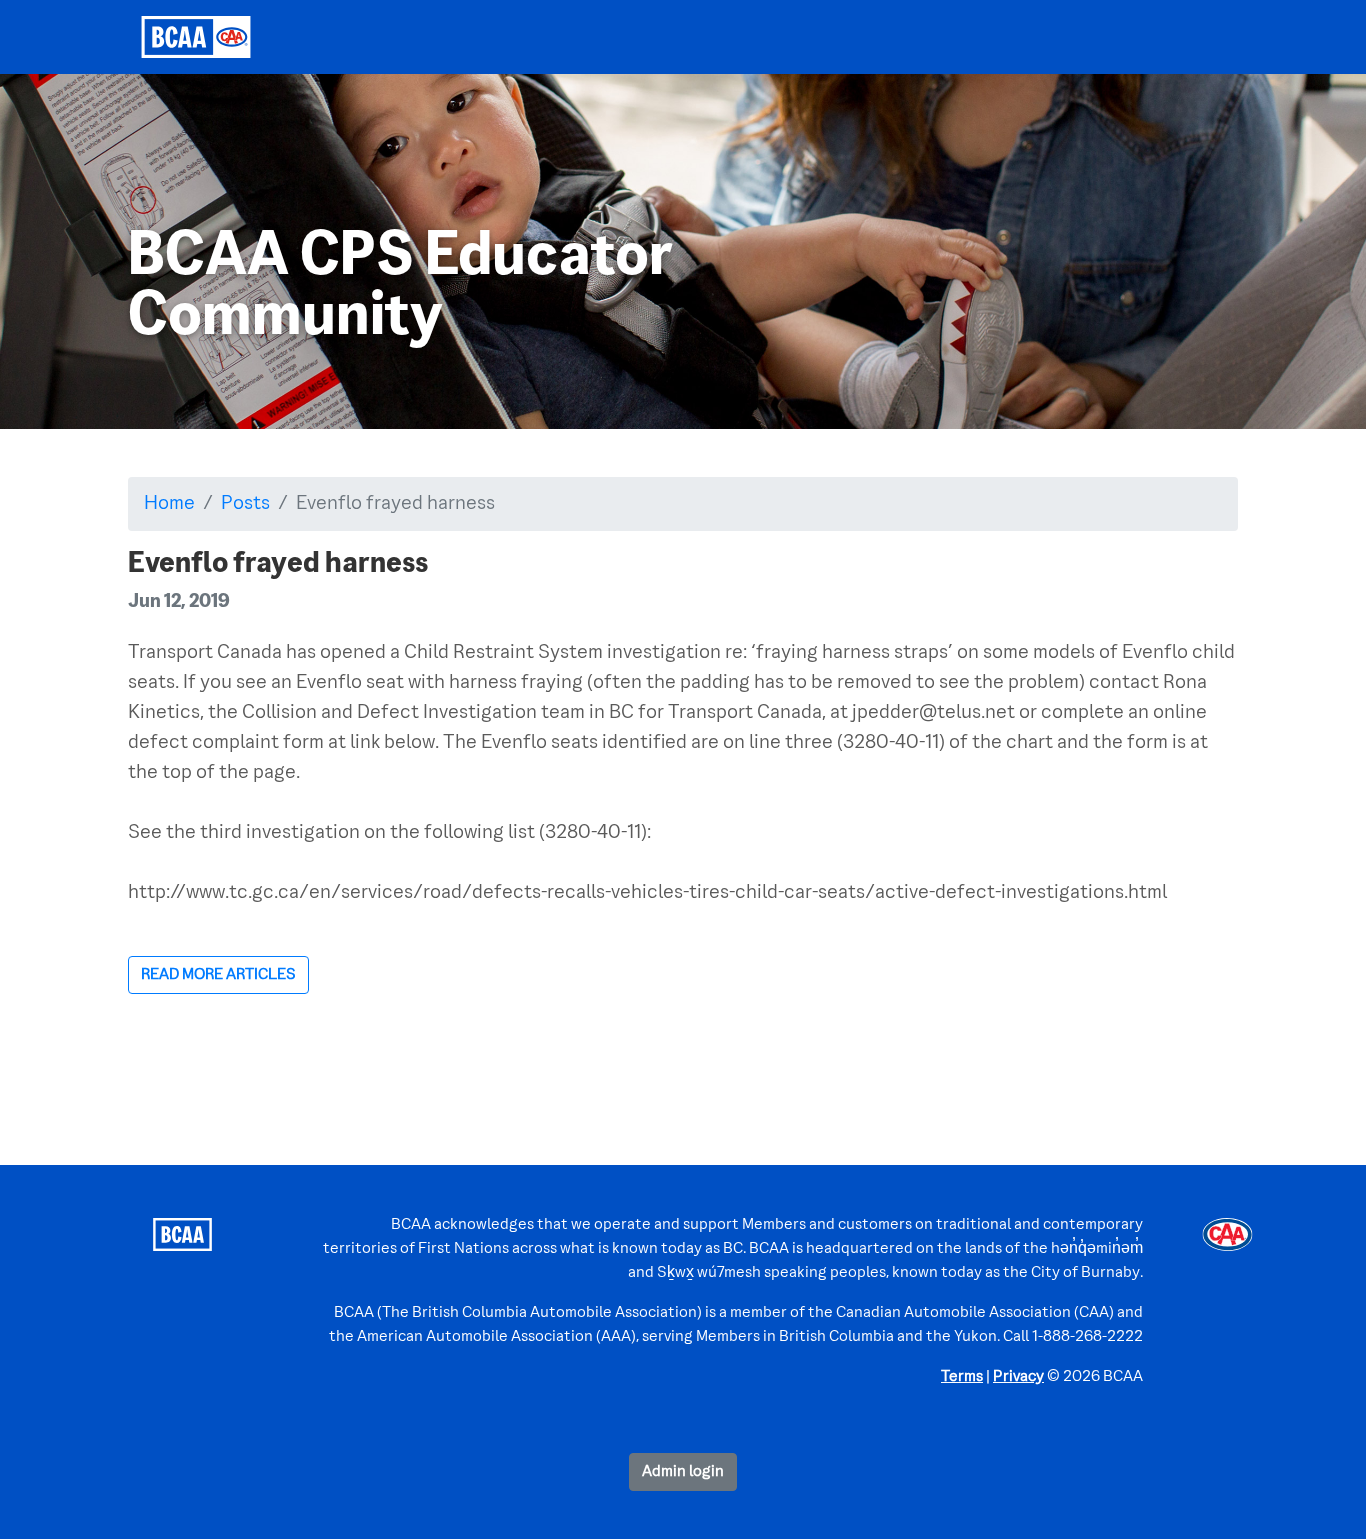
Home (169, 504)
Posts (245, 504)
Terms (962, 1377)
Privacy (1018, 1377)
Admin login (683, 1472)
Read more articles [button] (218, 975)
